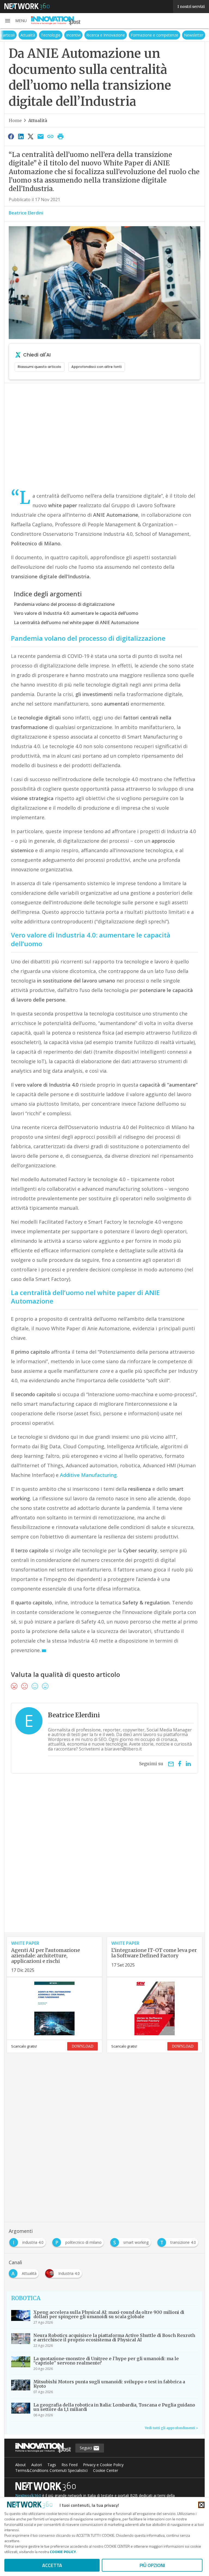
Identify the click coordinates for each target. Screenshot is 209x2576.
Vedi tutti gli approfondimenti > (171, 2428)
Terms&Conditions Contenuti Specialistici (51, 2470)
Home (15, 120)
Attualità (35, 35)
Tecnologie (58, 35)
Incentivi (80, 35)
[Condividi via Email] (41, 136)
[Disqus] (104, 1862)
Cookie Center (106, 2470)
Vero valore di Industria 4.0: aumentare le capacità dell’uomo (76, 613)
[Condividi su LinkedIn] (21, 136)
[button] (16, 21)
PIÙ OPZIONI (152, 2565)
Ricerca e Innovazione (113, 35)
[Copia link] (51, 136)
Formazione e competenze (162, 35)
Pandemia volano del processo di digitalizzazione (64, 604)
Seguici (86, 2448)
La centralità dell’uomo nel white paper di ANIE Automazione (76, 622)
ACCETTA (52, 2565)
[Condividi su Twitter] (31, 136)
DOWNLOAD (82, 2046)
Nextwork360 (28, 2496)
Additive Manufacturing (88, 1475)
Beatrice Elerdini (26, 213)
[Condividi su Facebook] (11, 136)
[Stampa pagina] (60, 136)
